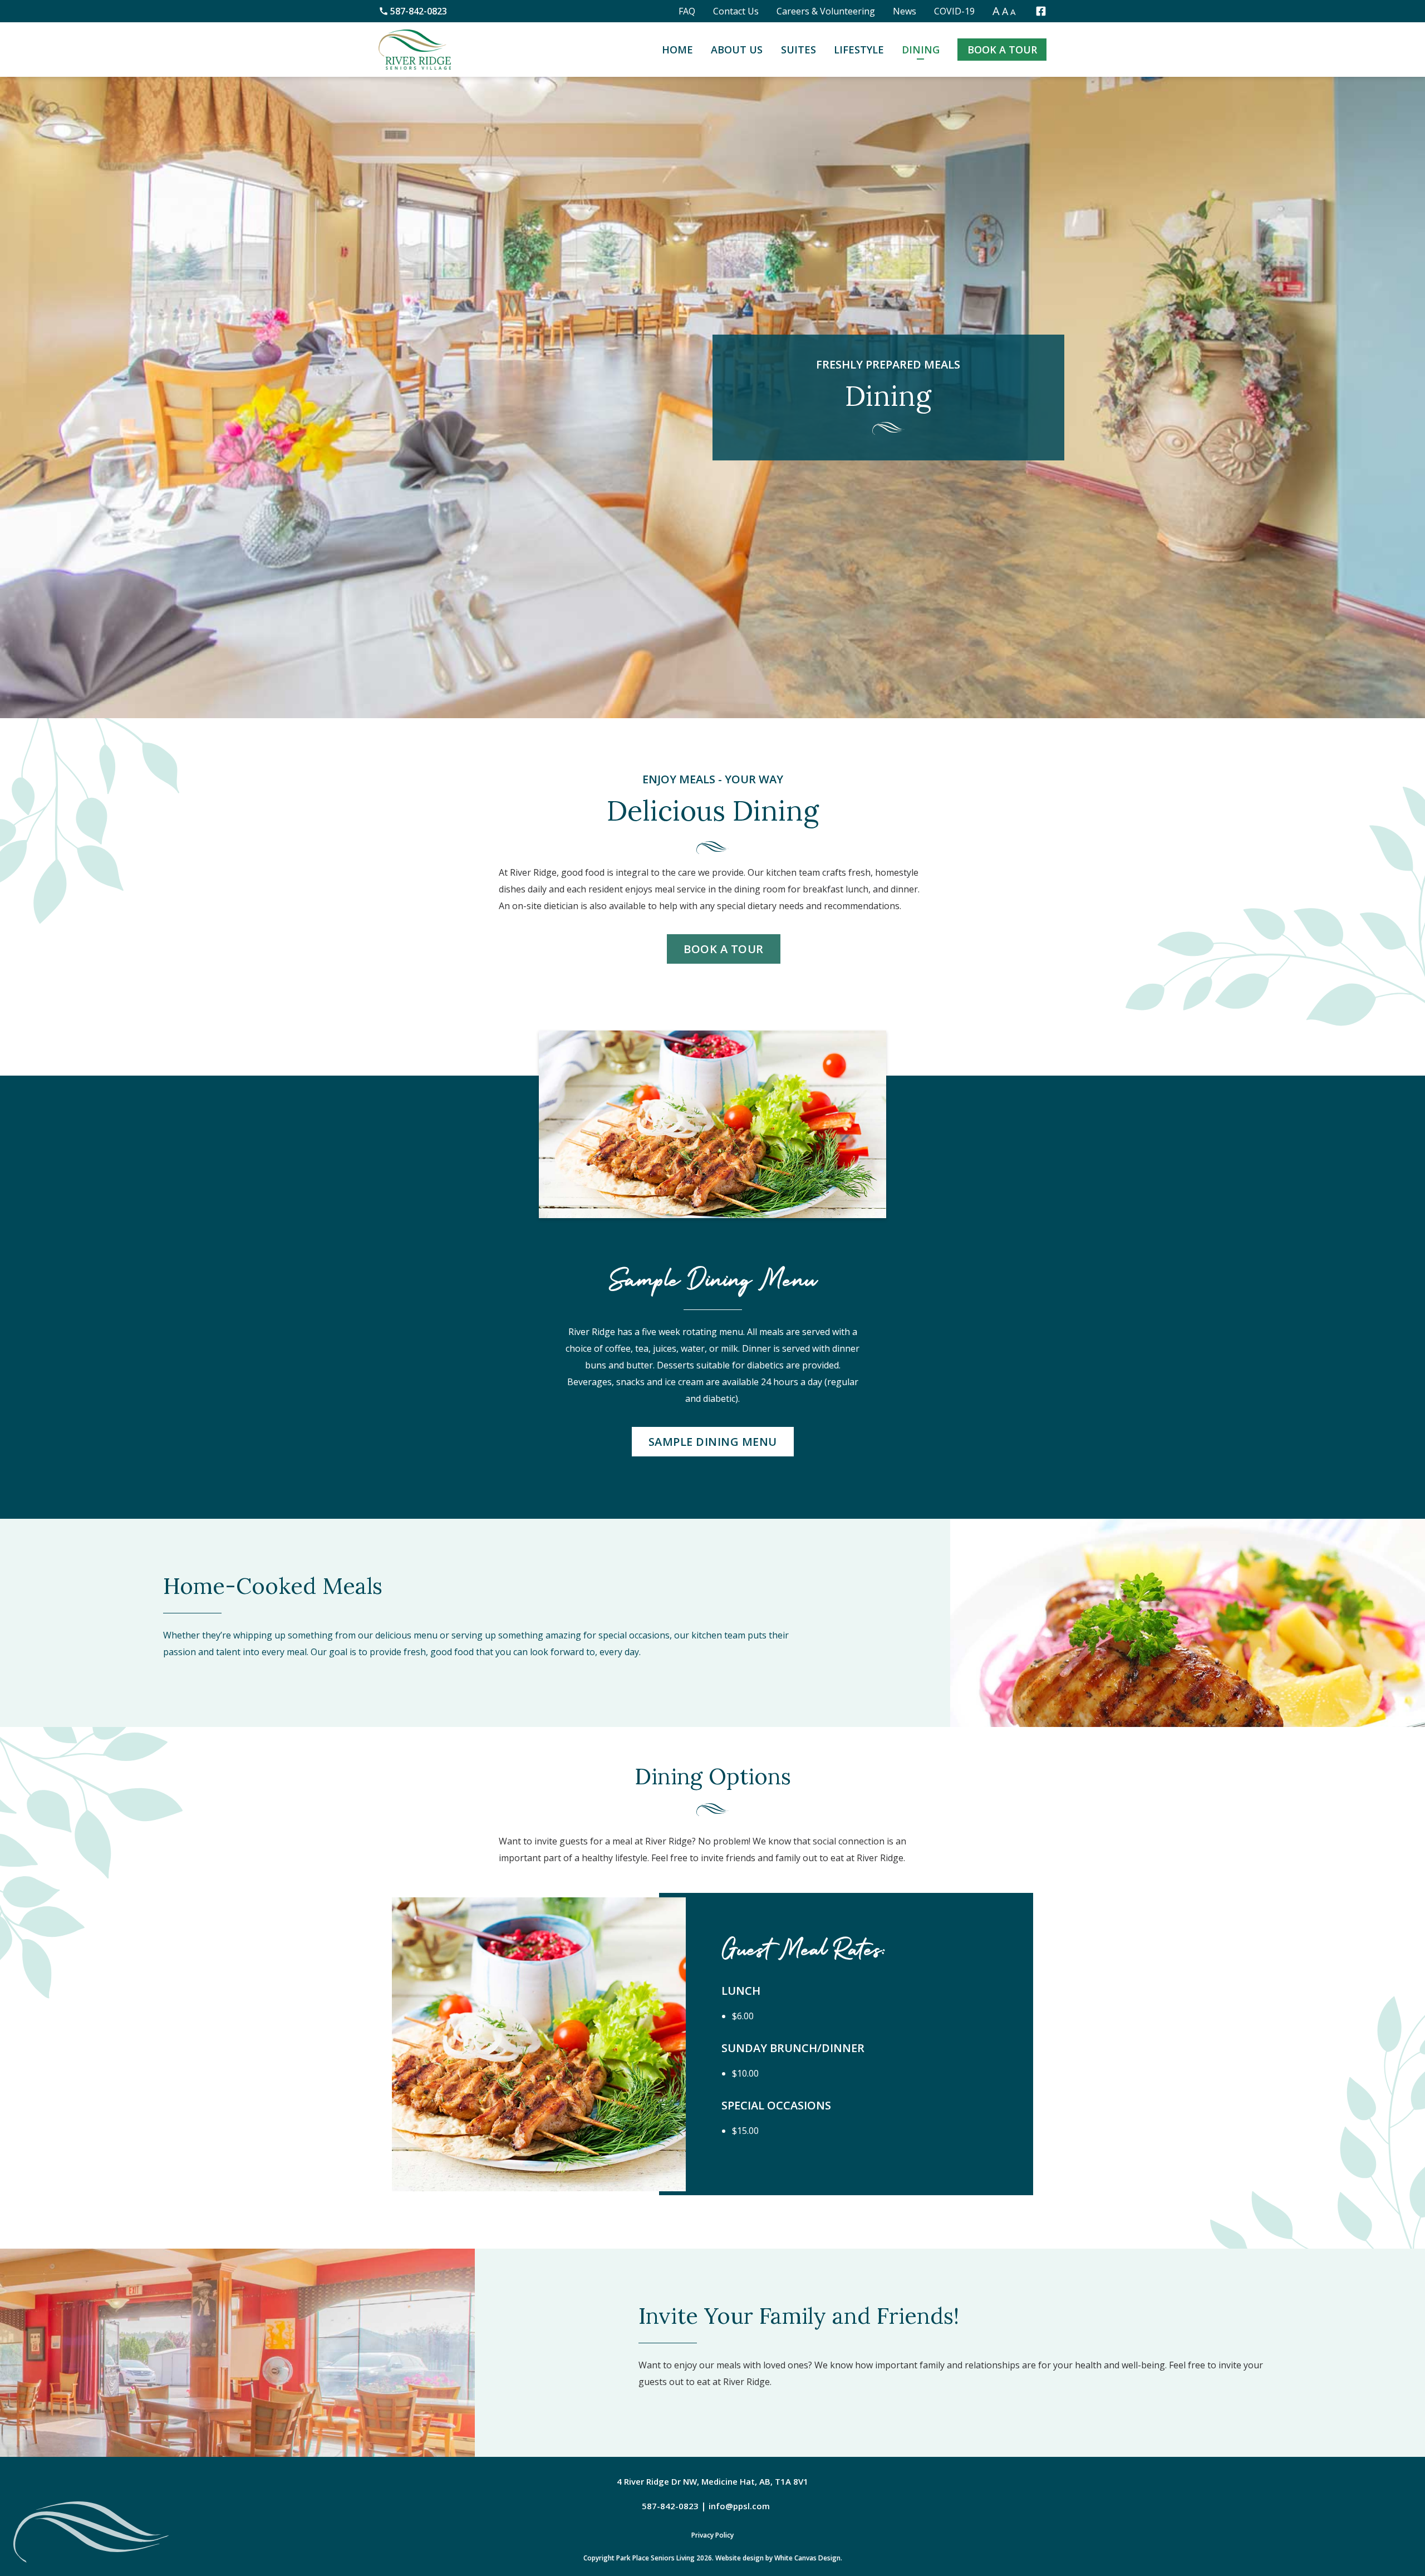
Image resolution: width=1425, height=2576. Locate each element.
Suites (799, 50)
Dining (921, 50)
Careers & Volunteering (826, 11)
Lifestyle (859, 50)
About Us (737, 50)
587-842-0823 (419, 11)
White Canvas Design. (808, 2558)
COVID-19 (954, 11)
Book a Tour (1002, 50)
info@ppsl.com (739, 2506)
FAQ (687, 11)
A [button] (996, 11)
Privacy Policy (712, 2535)
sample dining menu (713, 1442)
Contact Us (736, 11)
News (905, 11)
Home (677, 50)
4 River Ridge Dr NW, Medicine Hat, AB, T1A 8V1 (712, 2481)
